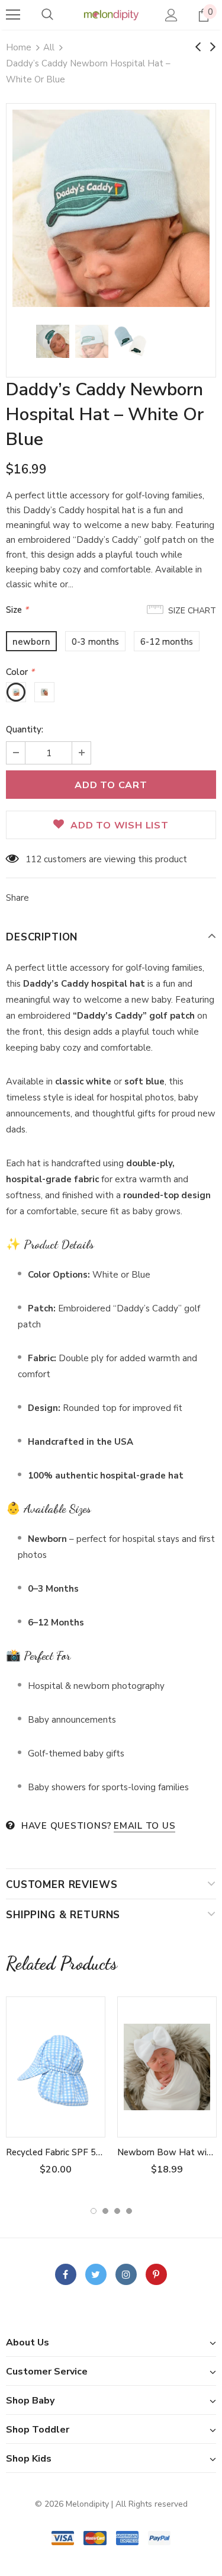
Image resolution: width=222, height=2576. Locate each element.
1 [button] (94, 2211)
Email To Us (144, 1826)
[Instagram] (126, 2274)
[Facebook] (66, 2274)
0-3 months (95, 642)
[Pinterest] (156, 2274)
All (49, 47)
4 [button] (129, 2211)
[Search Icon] (47, 15)
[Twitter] (96, 2274)
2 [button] (105, 2211)
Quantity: (25, 729)
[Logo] (111, 15)
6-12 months (167, 642)
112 (33, 859)
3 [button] (117, 2211)
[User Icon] (171, 15)
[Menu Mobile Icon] (13, 15)
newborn (31, 642)
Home (19, 47)
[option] (111, 208)
